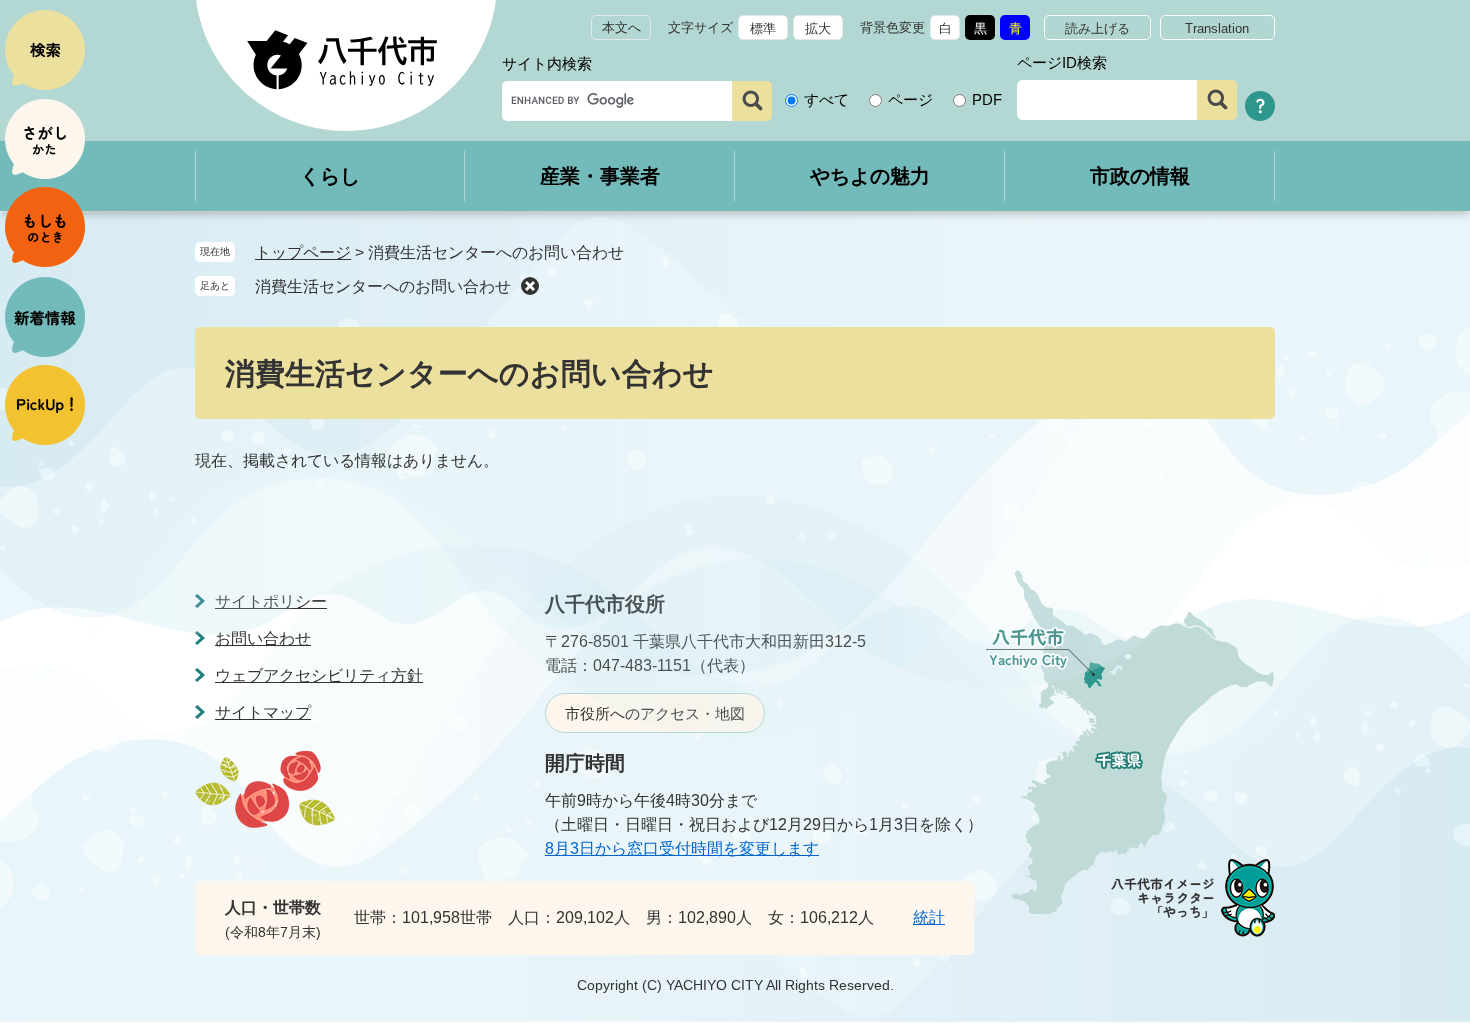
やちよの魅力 (870, 176)
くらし (330, 176)
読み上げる (1097, 28)
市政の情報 (1140, 176)
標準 (763, 28)
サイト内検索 (547, 63)
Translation (1217, 28)
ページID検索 (1062, 62)
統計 (929, 917)
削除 (530, 286)
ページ (910, 99)
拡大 (818, 28)
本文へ (621, 27)
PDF (987, 99)
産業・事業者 (600, 176)
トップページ (303, 252)
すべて (826, 99)
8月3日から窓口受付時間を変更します (682, 848)
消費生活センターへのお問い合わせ (383, 286)
